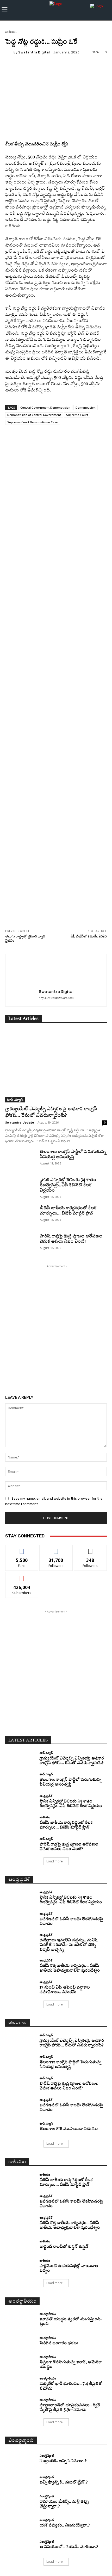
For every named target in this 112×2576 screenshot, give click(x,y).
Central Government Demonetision (45, 407)
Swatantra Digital (34, 52)
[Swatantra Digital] (9, 52)
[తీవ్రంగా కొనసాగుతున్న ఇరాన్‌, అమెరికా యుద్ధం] (20, 2363)
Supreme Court (77, 415)
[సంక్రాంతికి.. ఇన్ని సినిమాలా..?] (20, 2459)
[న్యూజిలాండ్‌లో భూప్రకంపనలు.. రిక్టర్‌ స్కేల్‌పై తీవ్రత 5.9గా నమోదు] (20, 2406)
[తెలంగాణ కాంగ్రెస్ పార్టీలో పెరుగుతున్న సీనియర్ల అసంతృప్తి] (20, 1160)
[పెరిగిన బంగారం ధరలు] (20, 2341)
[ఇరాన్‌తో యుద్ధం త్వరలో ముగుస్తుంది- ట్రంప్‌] (20, 2320)
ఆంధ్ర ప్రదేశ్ (46, 1796)
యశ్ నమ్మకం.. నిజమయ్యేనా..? (65, 2526)
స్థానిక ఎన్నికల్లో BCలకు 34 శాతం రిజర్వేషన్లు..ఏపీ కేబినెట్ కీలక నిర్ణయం (68, 1185)
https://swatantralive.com (56, 998)
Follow (56, 1549)
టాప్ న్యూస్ (15, 1099)
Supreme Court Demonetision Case (33, 422)
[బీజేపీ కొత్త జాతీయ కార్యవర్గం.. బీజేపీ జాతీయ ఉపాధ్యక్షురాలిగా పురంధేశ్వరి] (20, 1966)
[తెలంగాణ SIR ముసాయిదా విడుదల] (20, 2127)
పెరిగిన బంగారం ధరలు (59, 2343)
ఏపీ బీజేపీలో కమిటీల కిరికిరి (89, 936)
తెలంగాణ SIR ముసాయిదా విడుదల (69, 2129)
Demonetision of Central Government (34, 415)
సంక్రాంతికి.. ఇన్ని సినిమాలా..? (63, 2461)
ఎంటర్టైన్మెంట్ (47, 2455)
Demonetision (86, 407)
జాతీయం (11, 32)
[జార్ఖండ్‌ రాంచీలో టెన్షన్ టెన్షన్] (20, 2245)
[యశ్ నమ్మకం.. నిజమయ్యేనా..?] (20, 2523)
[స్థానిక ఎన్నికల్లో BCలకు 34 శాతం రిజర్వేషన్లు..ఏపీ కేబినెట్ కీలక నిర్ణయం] (20, 1188)
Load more (55, 1861)
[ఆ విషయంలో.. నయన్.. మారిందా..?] (20, 2545)
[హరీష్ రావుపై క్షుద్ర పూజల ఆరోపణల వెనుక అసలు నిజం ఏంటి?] (20, 1244)
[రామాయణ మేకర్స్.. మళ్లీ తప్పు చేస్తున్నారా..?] (20, 2502)
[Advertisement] (56, 689)
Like (22, 1549)
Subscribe (22, 1576)
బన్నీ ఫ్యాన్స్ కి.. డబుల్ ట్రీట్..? (64, 2483)
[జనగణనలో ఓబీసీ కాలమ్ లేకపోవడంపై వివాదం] (20, 1919)
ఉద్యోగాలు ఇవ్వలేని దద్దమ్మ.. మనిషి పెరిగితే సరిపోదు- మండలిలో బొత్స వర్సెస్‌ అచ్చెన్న (69, 1945)
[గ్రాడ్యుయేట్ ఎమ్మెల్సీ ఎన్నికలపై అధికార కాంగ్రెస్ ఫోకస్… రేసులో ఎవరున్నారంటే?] (56, 1066)
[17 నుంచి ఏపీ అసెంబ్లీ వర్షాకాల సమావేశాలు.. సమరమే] (20, 1988)
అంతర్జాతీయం (48, 2314)
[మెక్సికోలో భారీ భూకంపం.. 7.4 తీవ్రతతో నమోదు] (20, 2384)
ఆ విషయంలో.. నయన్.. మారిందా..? (69, 2547)
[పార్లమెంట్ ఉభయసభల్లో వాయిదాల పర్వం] (20, 2266)
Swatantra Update (20, 1122)
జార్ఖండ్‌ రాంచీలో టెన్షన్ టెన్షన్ (64, 2247)
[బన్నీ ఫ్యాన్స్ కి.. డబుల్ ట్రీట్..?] (20, 2480)
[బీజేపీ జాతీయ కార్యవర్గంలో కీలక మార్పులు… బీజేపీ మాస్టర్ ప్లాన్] (20, 1216)
